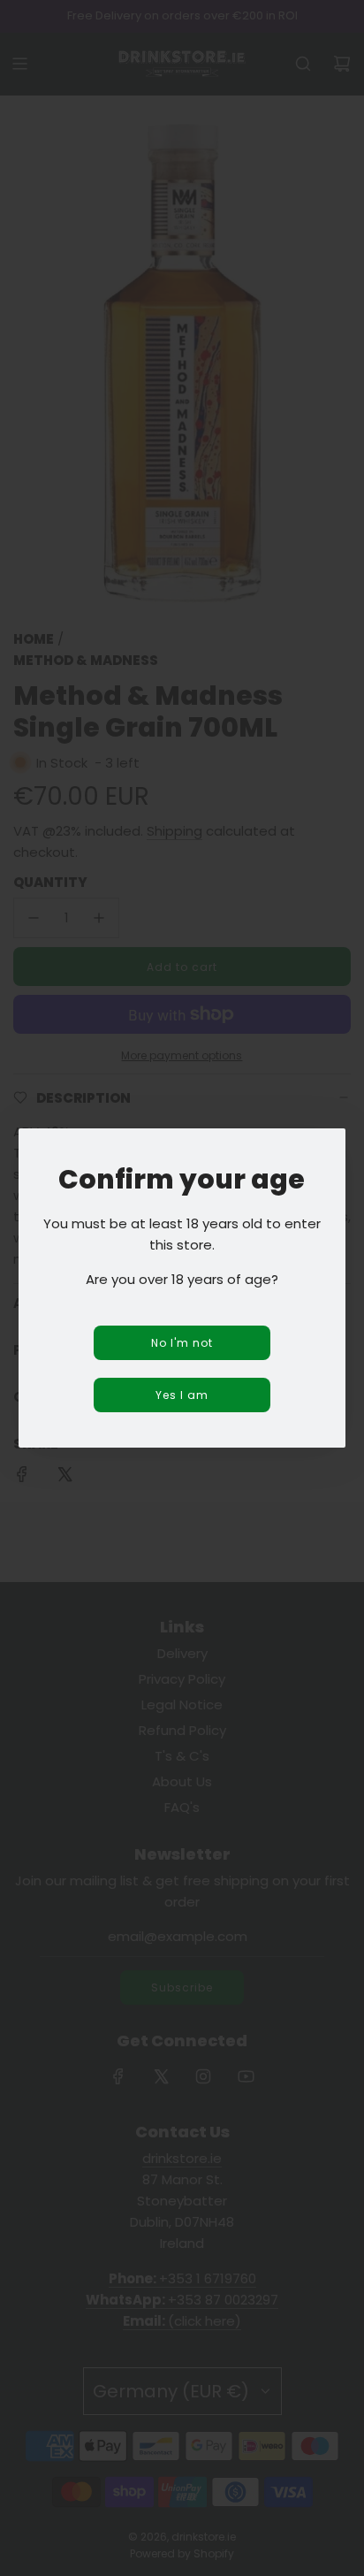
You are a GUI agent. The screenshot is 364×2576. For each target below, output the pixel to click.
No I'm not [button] (182, 1343)
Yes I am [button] (182, 1395)
